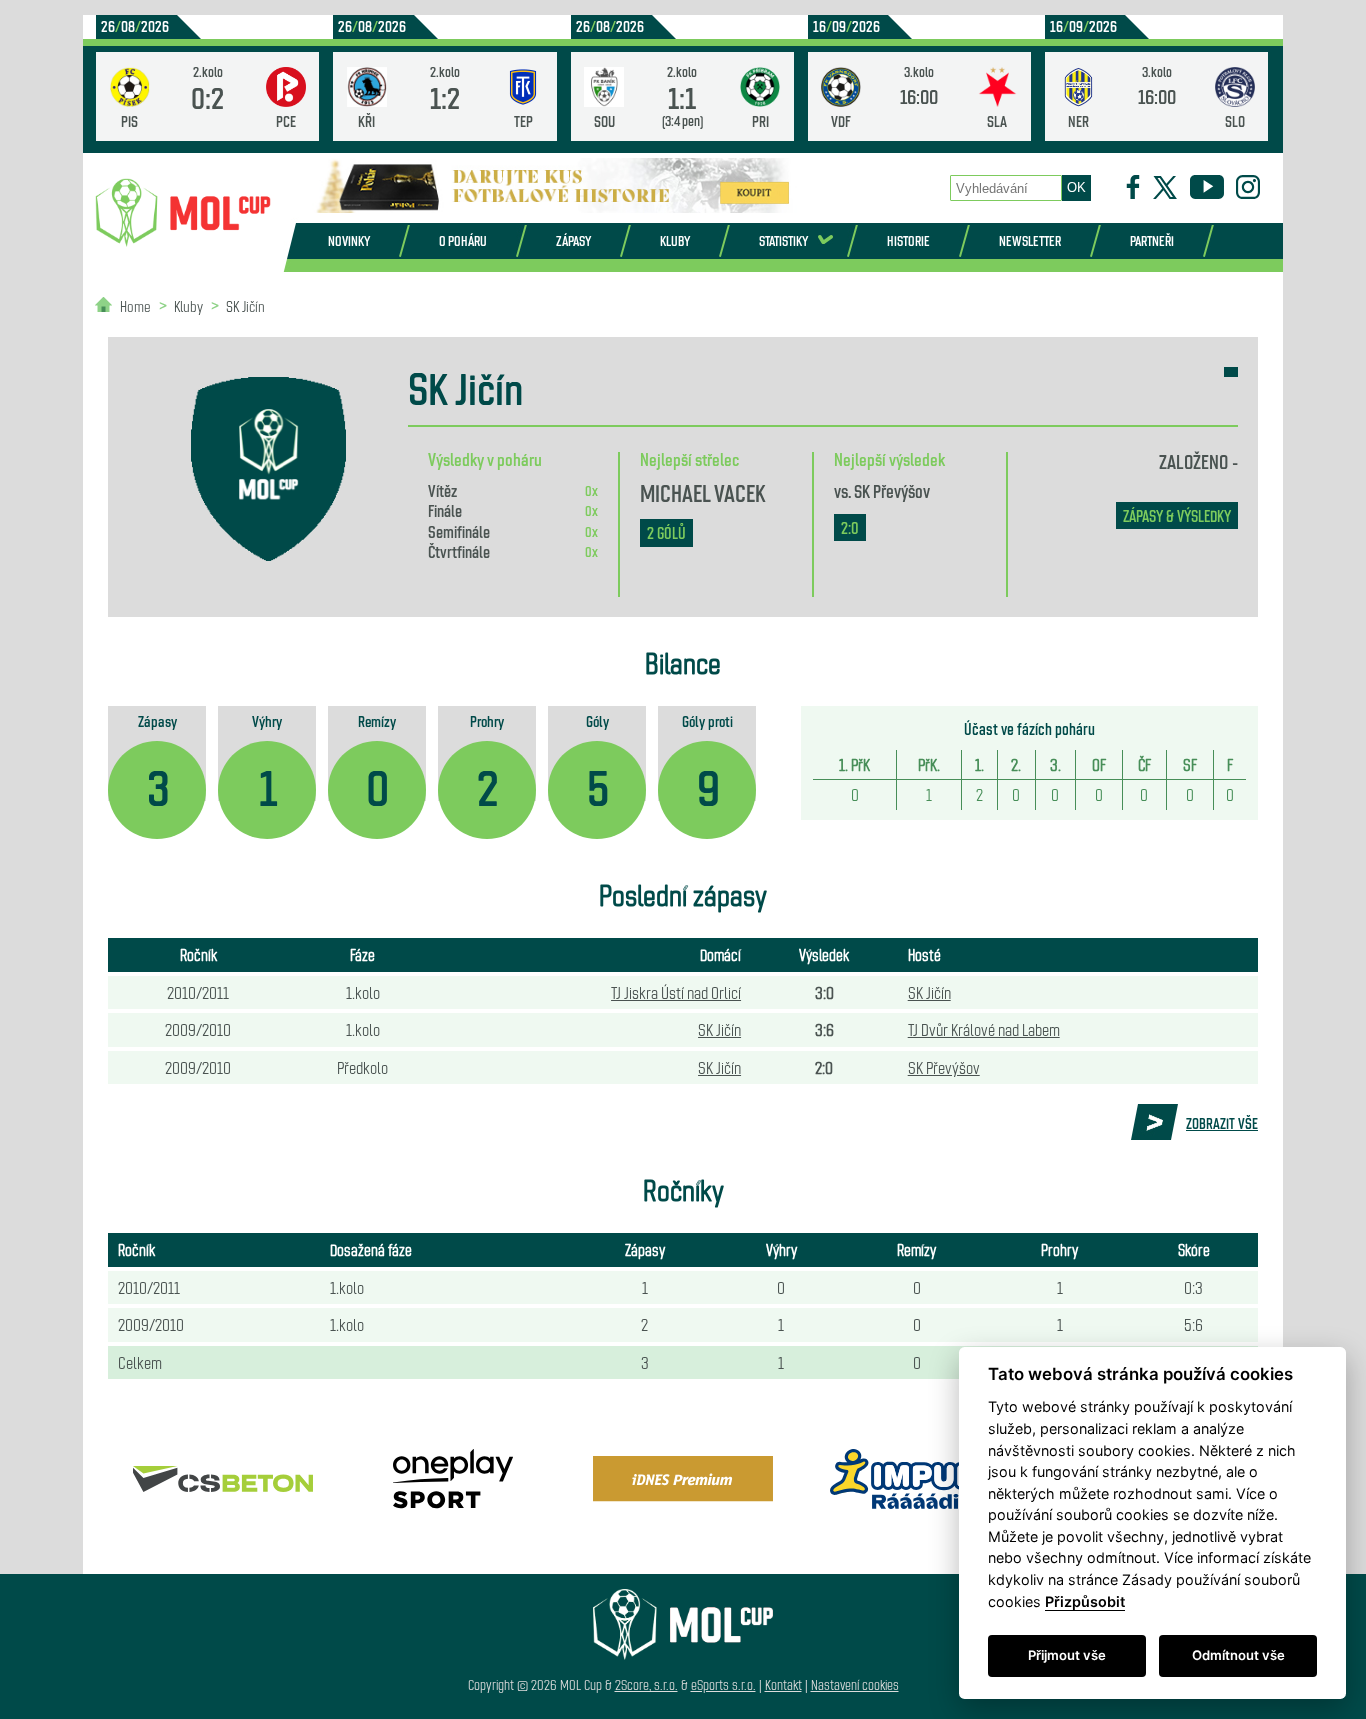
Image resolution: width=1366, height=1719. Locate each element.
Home (135, 305)
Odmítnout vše (1238, 1655)
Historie (908, 240)
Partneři (1152, 240)
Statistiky (783, 240)
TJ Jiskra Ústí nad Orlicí (676, 992)
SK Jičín (245, 305)
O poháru (463, 240)
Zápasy (573, 240)
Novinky (349, 240)
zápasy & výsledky (1177, 515)
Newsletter (1030, 240)
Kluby (675, 240)
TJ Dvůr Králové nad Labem (984, 1029)
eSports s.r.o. (723, 1684)
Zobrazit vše (1222, 1123)
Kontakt (783, 1684)
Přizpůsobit (1085, 1601)
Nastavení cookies (855, 1684)
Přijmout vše (1067, 1655)
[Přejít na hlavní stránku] (183, 213)
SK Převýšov (892, 490)
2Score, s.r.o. (646, 1684)
